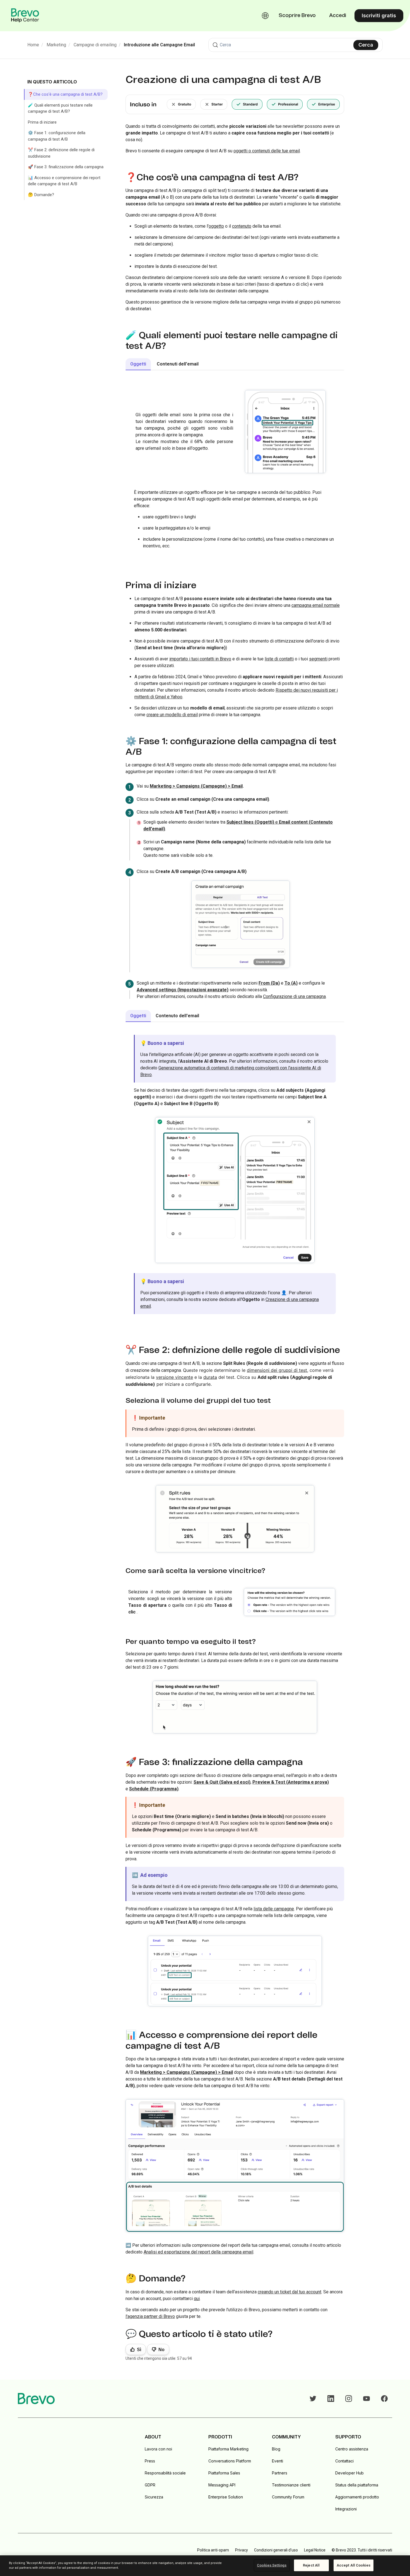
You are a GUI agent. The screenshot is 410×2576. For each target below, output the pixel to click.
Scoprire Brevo (297, 16)
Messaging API (222, 2485)
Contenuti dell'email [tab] (178, 364)
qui (197, 2299)
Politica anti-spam (213, 2550)
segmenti (318, 659)
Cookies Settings (272, 2565)
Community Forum (288, 2497)
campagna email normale (316, 605)
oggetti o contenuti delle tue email (267, 151)
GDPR (150, 2485)
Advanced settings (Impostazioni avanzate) (183, 990)
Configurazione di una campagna (294, 996)
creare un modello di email (172, 715)
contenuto (242, 226)
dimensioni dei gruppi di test (277, 1370)
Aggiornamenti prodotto (357, 2497)
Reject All (311, 2565)
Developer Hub (349, 2473)
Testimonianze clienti (291, 2485)
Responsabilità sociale (165, 2473)
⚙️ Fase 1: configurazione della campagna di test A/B (57, 136)
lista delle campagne (274, 1909)
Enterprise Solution (226, 2497)
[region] (205, 2566)
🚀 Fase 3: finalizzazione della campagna (66, 167)
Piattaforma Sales (224, 2473)
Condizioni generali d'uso (276, 2550)
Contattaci (344, 2461)
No (161, 2350)
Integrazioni (346, 2509)
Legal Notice (315, 2550)
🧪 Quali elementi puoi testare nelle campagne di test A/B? (60, 108)
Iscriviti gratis (379, 15)
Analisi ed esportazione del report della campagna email (198, 2252)
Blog (276, 2449)
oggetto (216, 226)
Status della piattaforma (357, 2485)
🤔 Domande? (41, 195)
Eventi (278, 2461)
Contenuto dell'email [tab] (177, 1016)
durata (210, 1377)
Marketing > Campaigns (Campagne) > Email (196, 786)
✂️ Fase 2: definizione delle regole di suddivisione (61, 153)
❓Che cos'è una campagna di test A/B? (65, 94)
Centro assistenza (352, 2449)
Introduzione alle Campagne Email (159, 45)
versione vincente (174, 1377)
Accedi (338, 16)
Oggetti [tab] (138, 364)
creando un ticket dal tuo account (290, 2292)
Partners (280, 2473)
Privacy (242, 2550)
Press (150, 2461)
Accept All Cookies (354, 2565)
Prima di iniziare (42, 122)
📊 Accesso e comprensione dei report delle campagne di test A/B (64, 181)
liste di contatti (279, 659)
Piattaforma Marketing (228, 2449)
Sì (139, 2350)
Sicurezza (154, 2497)
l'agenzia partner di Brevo (150, 2316)
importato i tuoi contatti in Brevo (200, 659)
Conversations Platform (230, 2461)
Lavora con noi (158, 2449)
